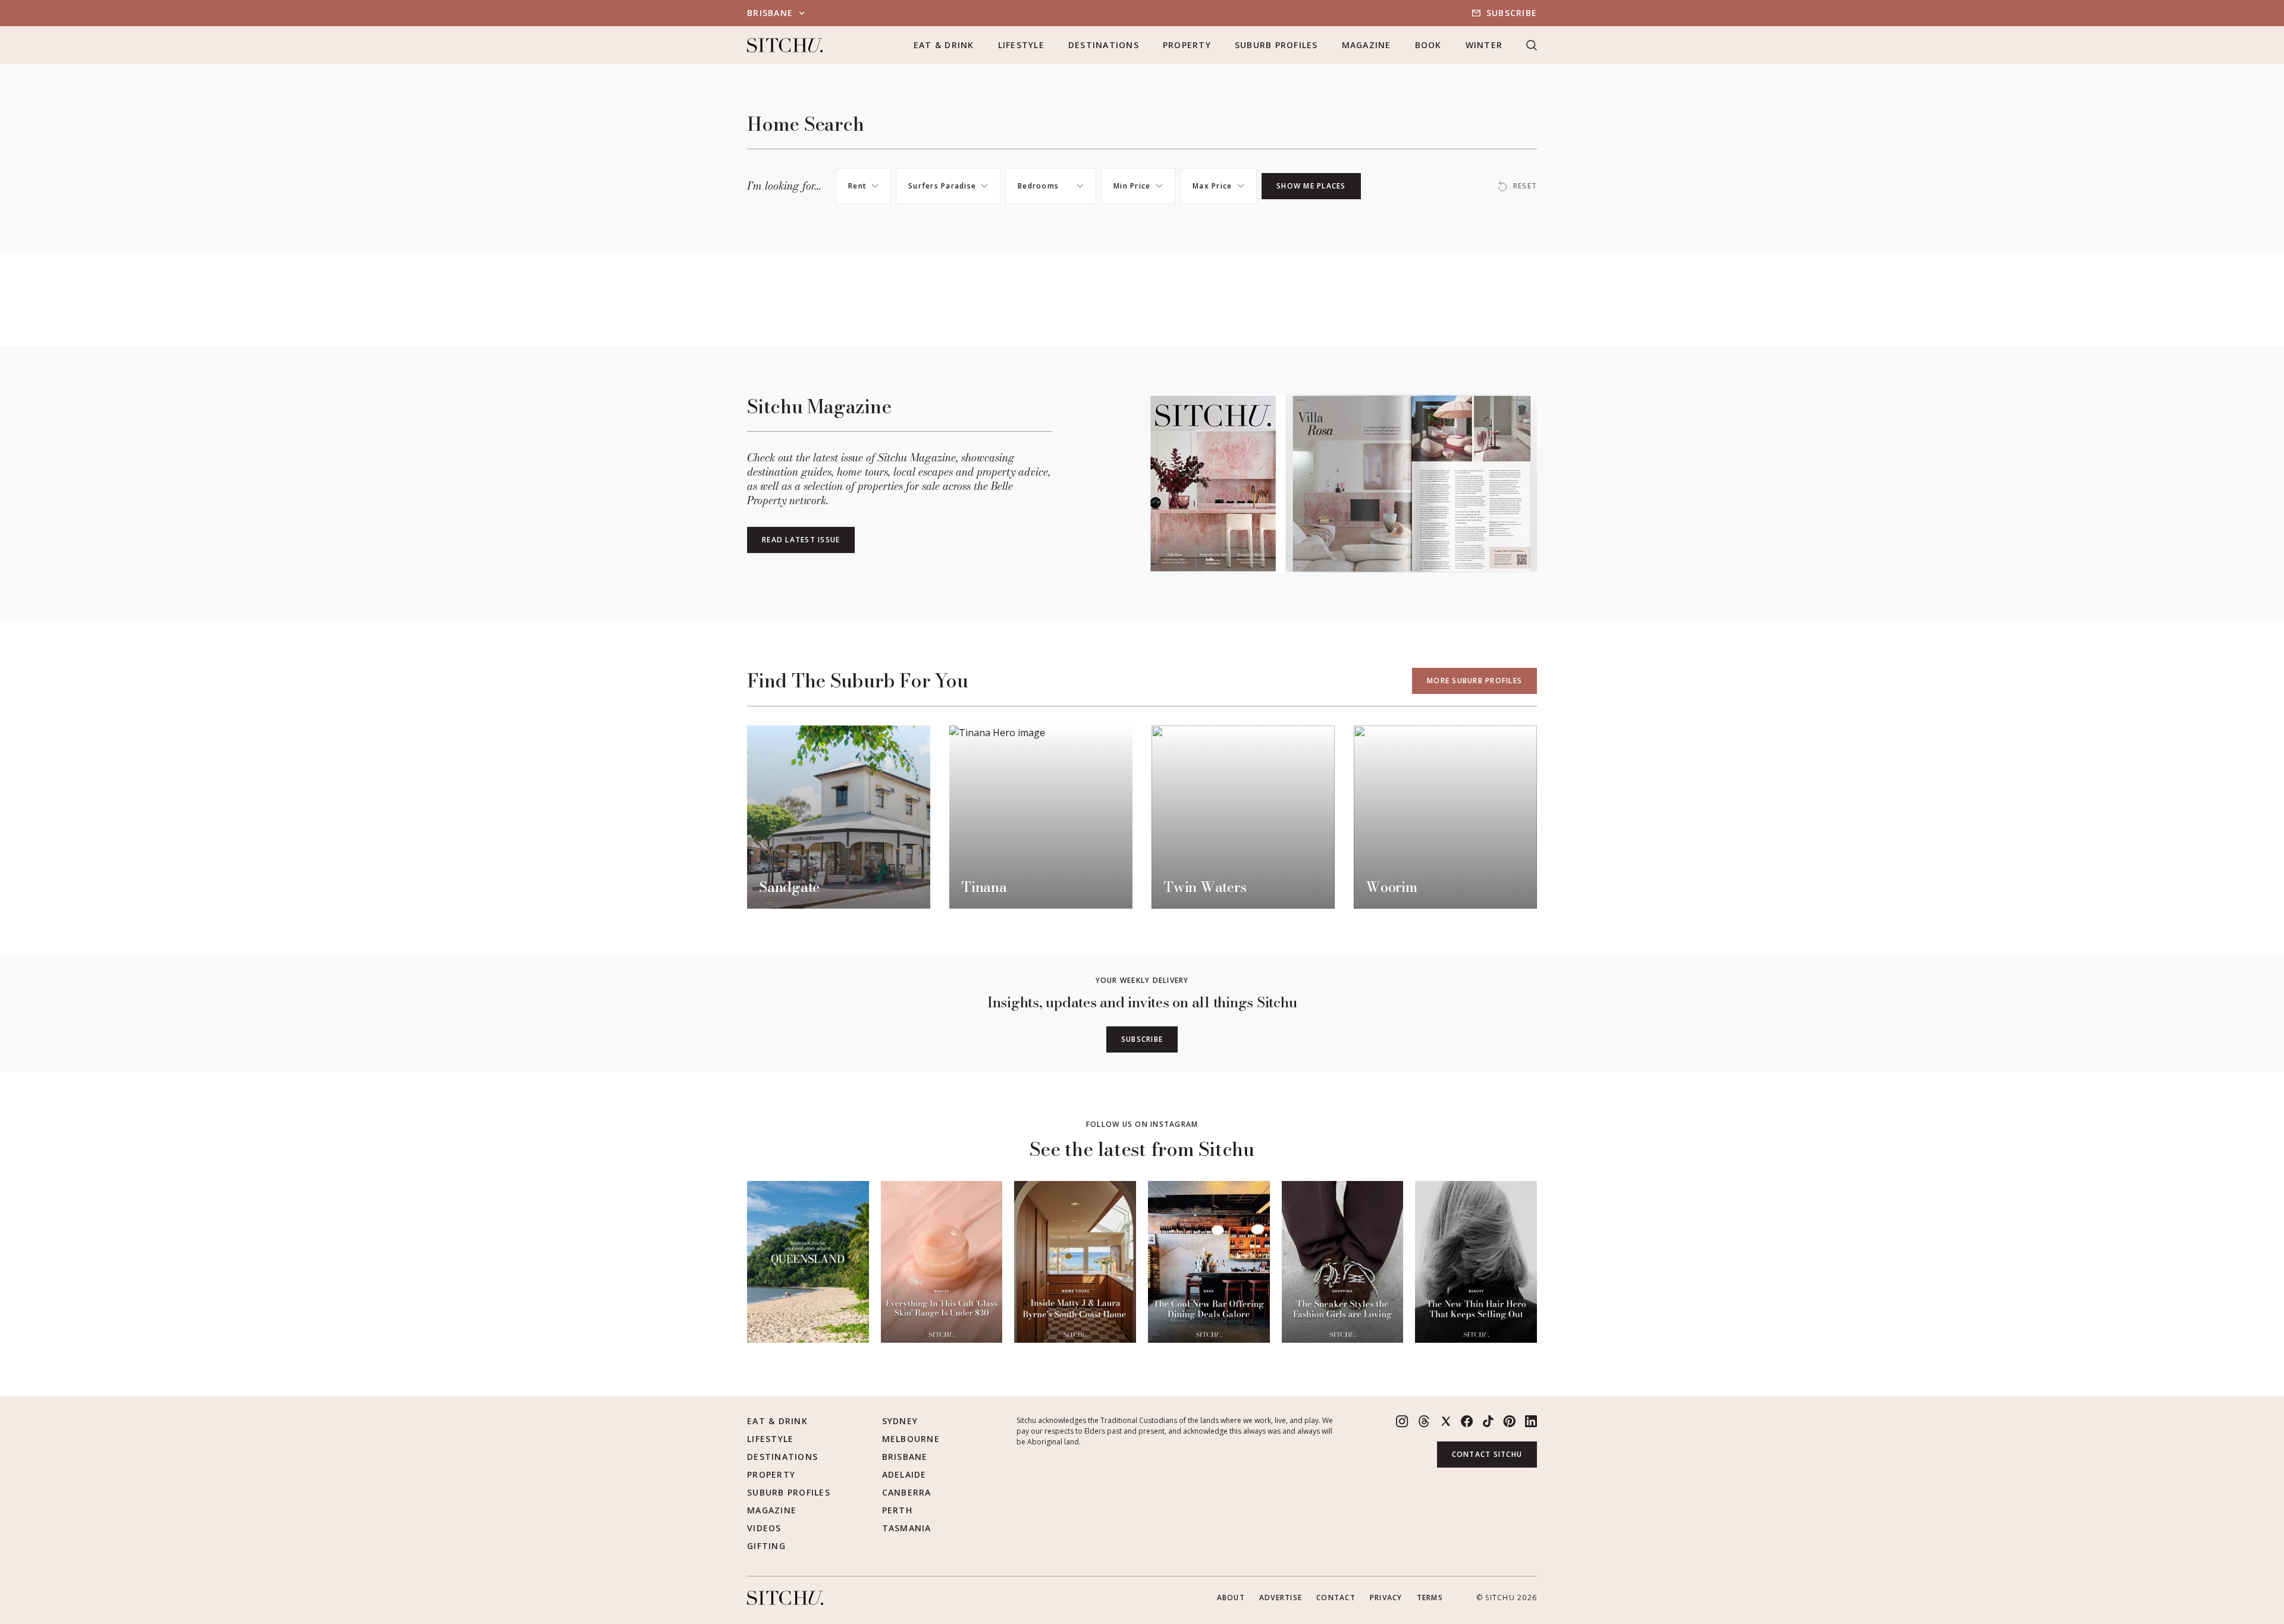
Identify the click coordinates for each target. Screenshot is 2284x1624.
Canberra (907, 1492)
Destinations (1104, 45)
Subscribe (1512, 13)
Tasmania (907, 1528)
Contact (1336, 1598)
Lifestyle (1021, 45)
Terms (1430, 1598)
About (1231, 1598)
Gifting (766, 1546)
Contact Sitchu (1487, 1454)
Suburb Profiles (1276, 45)
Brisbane (905, 1457)
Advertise (1281, 1598)
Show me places (1311, 186)
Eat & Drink (944, 45)
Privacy (1386, 1598)
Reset (1525, 186)
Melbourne (911, 1439)
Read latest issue (801, 540)
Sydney (900, 1421)
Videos (764, 1528)
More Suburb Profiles (1474, 681)
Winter (1484, 45)
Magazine (1367, 45)
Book (1428, 45)
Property (1187, 45)
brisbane (770, 13)
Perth (897, 1510)
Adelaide (904, 1474)
